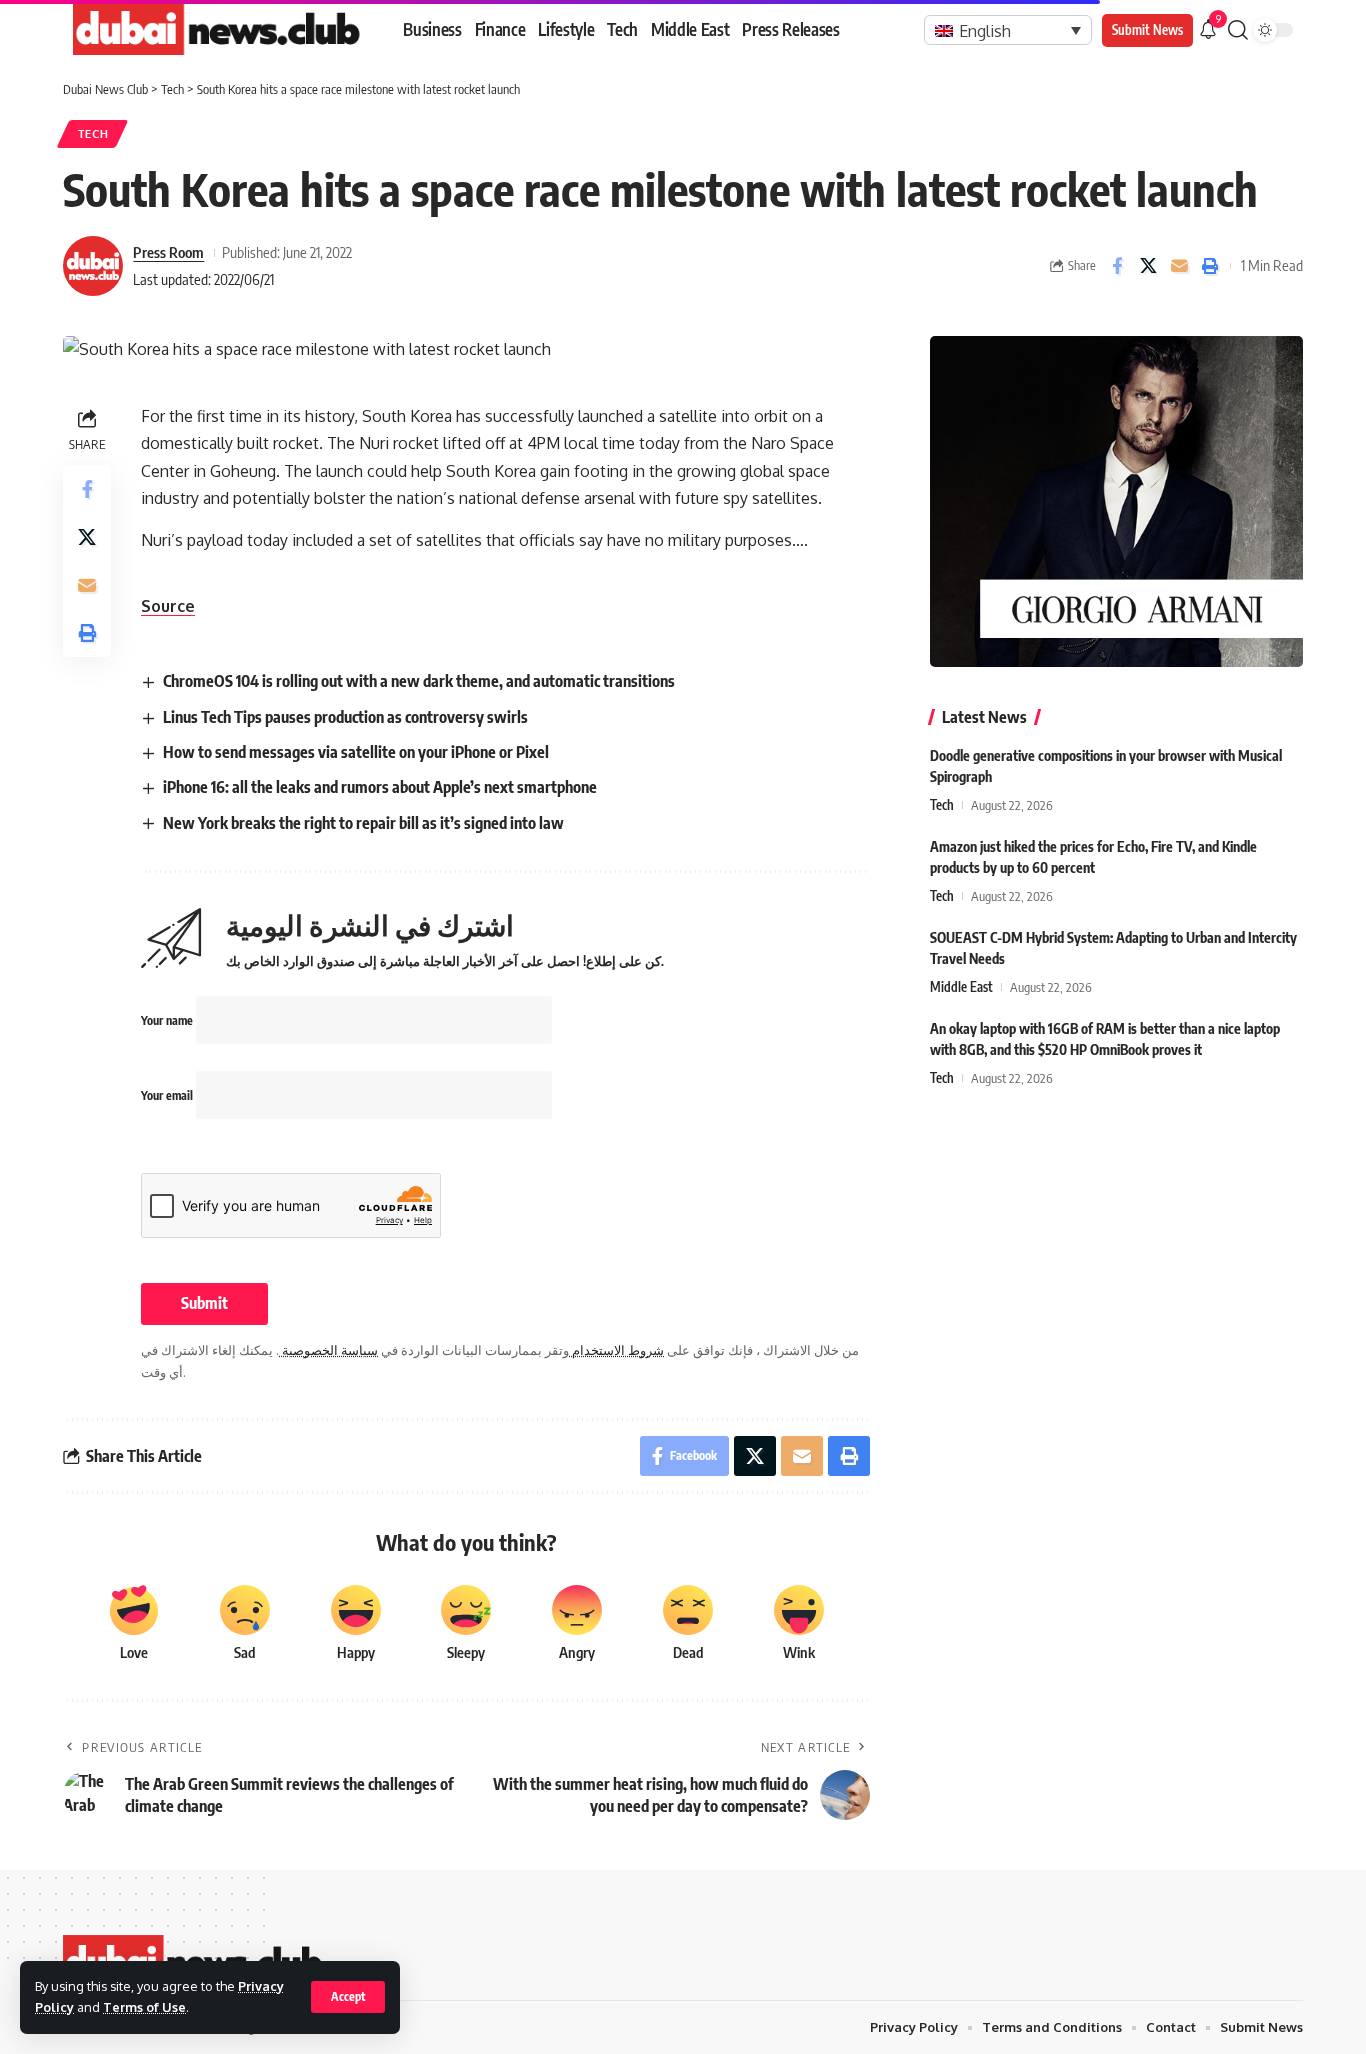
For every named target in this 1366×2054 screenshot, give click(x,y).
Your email (168, 1095)
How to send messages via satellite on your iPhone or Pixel (356, 752)
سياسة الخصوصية (328, 1350)
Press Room (168, 252)
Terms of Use (144, 2007)
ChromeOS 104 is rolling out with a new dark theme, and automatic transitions (419, 681)
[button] (348, 1997)
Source (168, 606)
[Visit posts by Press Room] (93, 266)
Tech (93, 133)
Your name (168, 1020)
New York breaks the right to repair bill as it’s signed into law (363, 823)
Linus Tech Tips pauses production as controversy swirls (345, 717)
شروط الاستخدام (616, 1350)
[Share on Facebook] (1117, 266)
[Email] (1179, 266)
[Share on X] (1148, 266)
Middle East (961, 987)
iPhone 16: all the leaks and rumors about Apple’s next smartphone (380, 787)
